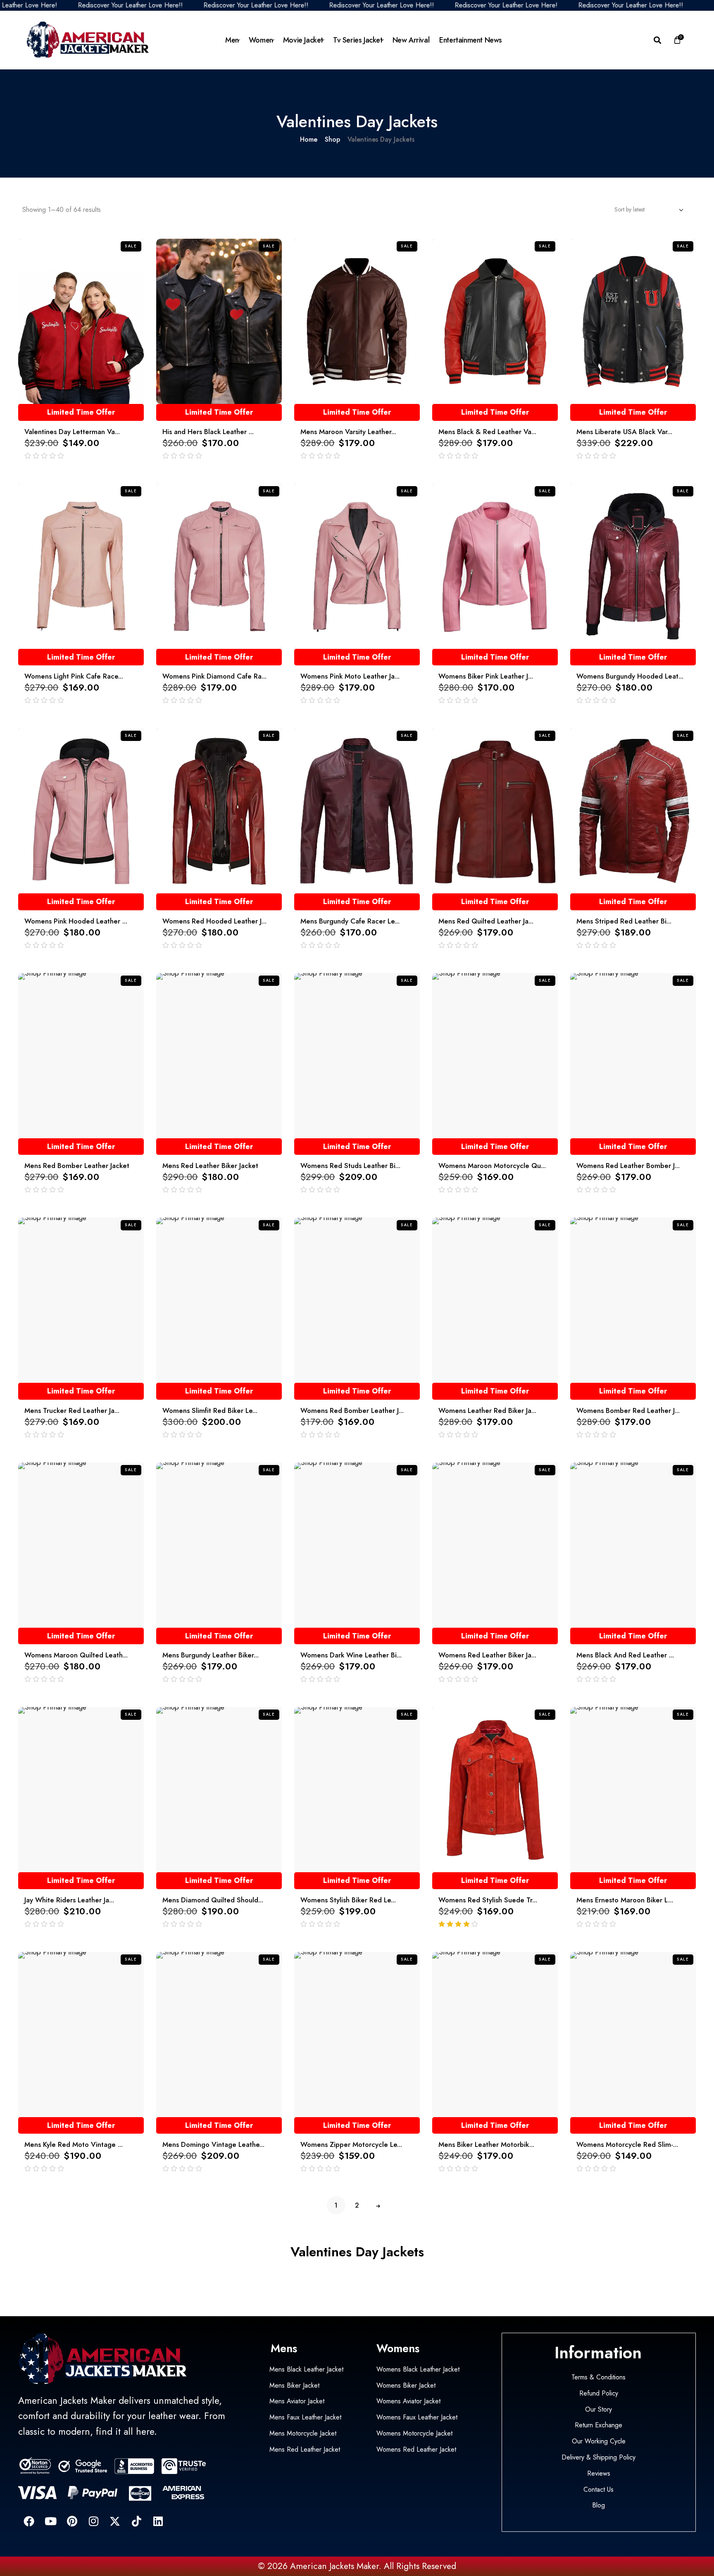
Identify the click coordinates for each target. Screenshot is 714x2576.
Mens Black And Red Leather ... (625, 1655)
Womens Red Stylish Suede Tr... (488, 1900)
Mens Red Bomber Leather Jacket (77, 1166)
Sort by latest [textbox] (630, 209)
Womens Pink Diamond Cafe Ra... (214, 676)
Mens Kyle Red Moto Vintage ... (74, 2144)
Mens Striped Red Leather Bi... (624, 921)
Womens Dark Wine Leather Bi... (351, 1655)
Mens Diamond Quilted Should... (213, 1900)
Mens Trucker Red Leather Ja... (72, 1410)
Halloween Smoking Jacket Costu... (88, 2542)
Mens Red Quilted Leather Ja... (486, 921)
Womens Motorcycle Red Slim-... (627, 2144)
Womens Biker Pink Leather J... (486, 676)
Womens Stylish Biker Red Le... (348, 1900)
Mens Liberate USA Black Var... (624, 432)
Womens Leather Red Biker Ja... (487, 1410)
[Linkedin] (158, 2521)
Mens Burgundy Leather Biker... (211, 1655)
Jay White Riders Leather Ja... (69, 1900)
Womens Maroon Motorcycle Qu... (492, 1166)
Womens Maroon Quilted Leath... (76, 1655)
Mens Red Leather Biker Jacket (210, 1166)
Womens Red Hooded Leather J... (214, 921)
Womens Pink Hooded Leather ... (76, 921)
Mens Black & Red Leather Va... (487, 432)
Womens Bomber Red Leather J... (628, 1410)
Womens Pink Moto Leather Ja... (350, 676)
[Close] (125, 2523)
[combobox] (647, 209)
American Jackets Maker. (334, 2566)
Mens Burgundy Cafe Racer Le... (350, 921)
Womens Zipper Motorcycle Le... (351, 2144)
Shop (332, 139)
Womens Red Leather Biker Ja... (487, 1655)
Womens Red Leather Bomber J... (628, 1166)
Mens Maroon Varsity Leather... (348, 432)
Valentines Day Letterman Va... (72, 432)
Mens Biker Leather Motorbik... (486, 2144)
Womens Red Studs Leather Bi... (350, 1166)
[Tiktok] (136, 2521)
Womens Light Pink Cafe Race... (74, 676)
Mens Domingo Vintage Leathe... (213, 2144)
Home (309, 139)
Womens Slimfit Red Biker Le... (210, 1410)
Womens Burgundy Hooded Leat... (630, 676)
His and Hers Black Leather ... (208, 432)
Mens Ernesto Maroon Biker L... (625, 1900)
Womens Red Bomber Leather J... (352, 1410)
